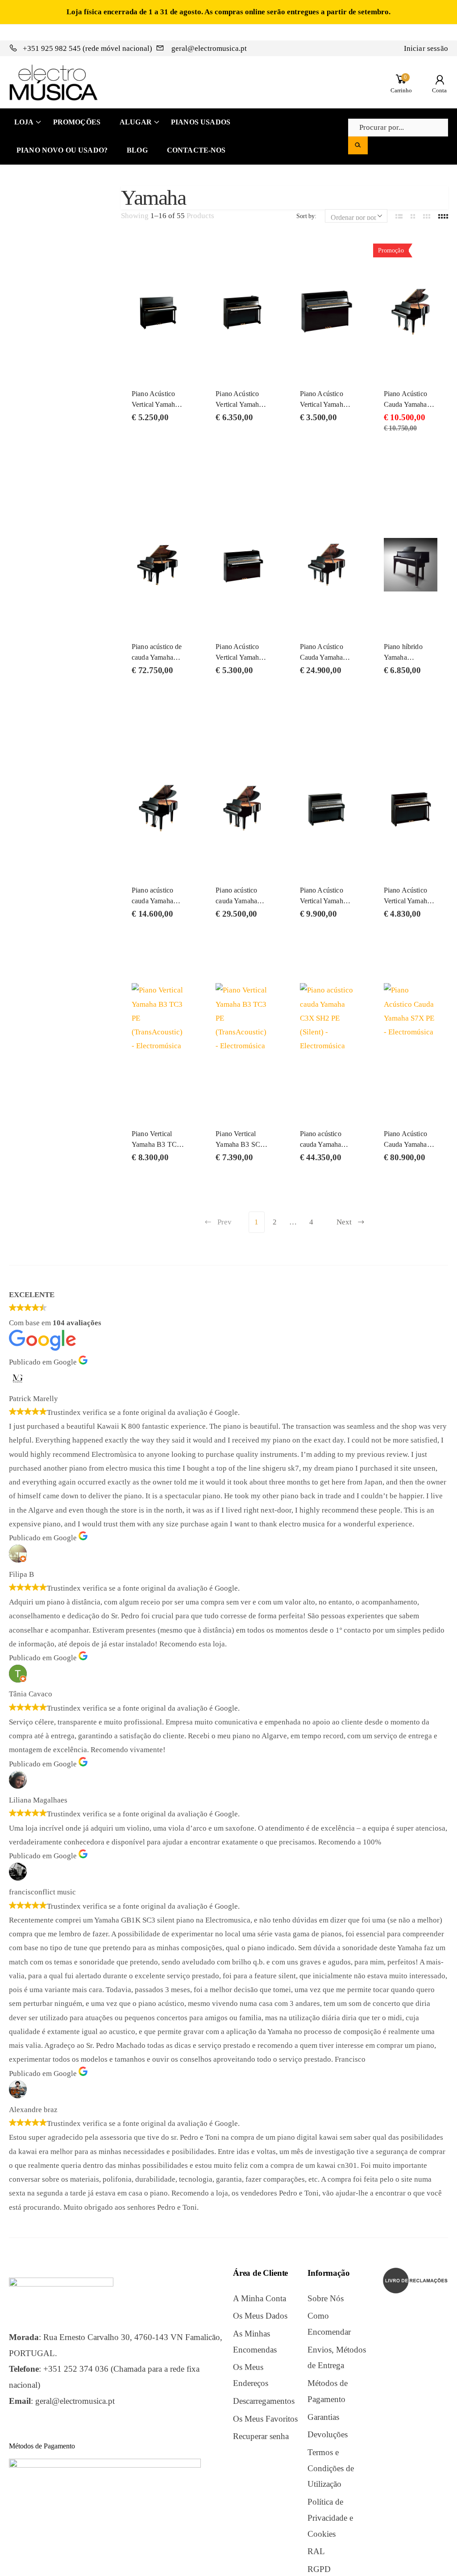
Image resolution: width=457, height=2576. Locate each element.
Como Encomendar (329, 2324)
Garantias (323, 2417)
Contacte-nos (196, 150)
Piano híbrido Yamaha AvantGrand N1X (410, 657)
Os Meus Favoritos (265, 2419)
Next (344, 1222)
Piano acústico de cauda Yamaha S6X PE (157, 657)
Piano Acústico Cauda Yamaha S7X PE (405, 1144)
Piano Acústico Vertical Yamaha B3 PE (155, 404)
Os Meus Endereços (251, 2375)
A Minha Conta (260, 2298)
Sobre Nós (326, 2298)
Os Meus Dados (260, 2316)
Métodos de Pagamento (328, 2391)
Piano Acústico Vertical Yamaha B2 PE (407, 901)
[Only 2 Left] (158, 306)
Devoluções (328, 2434)
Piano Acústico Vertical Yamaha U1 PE (323, 901)
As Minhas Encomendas (255, 2342)
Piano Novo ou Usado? (62, 150)
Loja (24, 122)
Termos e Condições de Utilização (331, 2468)
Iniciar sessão (426, 48)
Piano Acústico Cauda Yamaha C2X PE (322, 657)
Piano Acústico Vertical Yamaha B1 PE (323, 404)
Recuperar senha (261, 2436)
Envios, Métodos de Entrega (337, 2358)
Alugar (136, 122)
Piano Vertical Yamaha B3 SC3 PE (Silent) (240, 1144)
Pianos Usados (201, 122)
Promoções (77, 122)
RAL (316, 2551)
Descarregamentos (264, 2401)
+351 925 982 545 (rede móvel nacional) (87, 48)
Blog (137, 150)
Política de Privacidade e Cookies (330, 2518)
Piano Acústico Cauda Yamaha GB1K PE (405, 404)
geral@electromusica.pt (208, 48)
